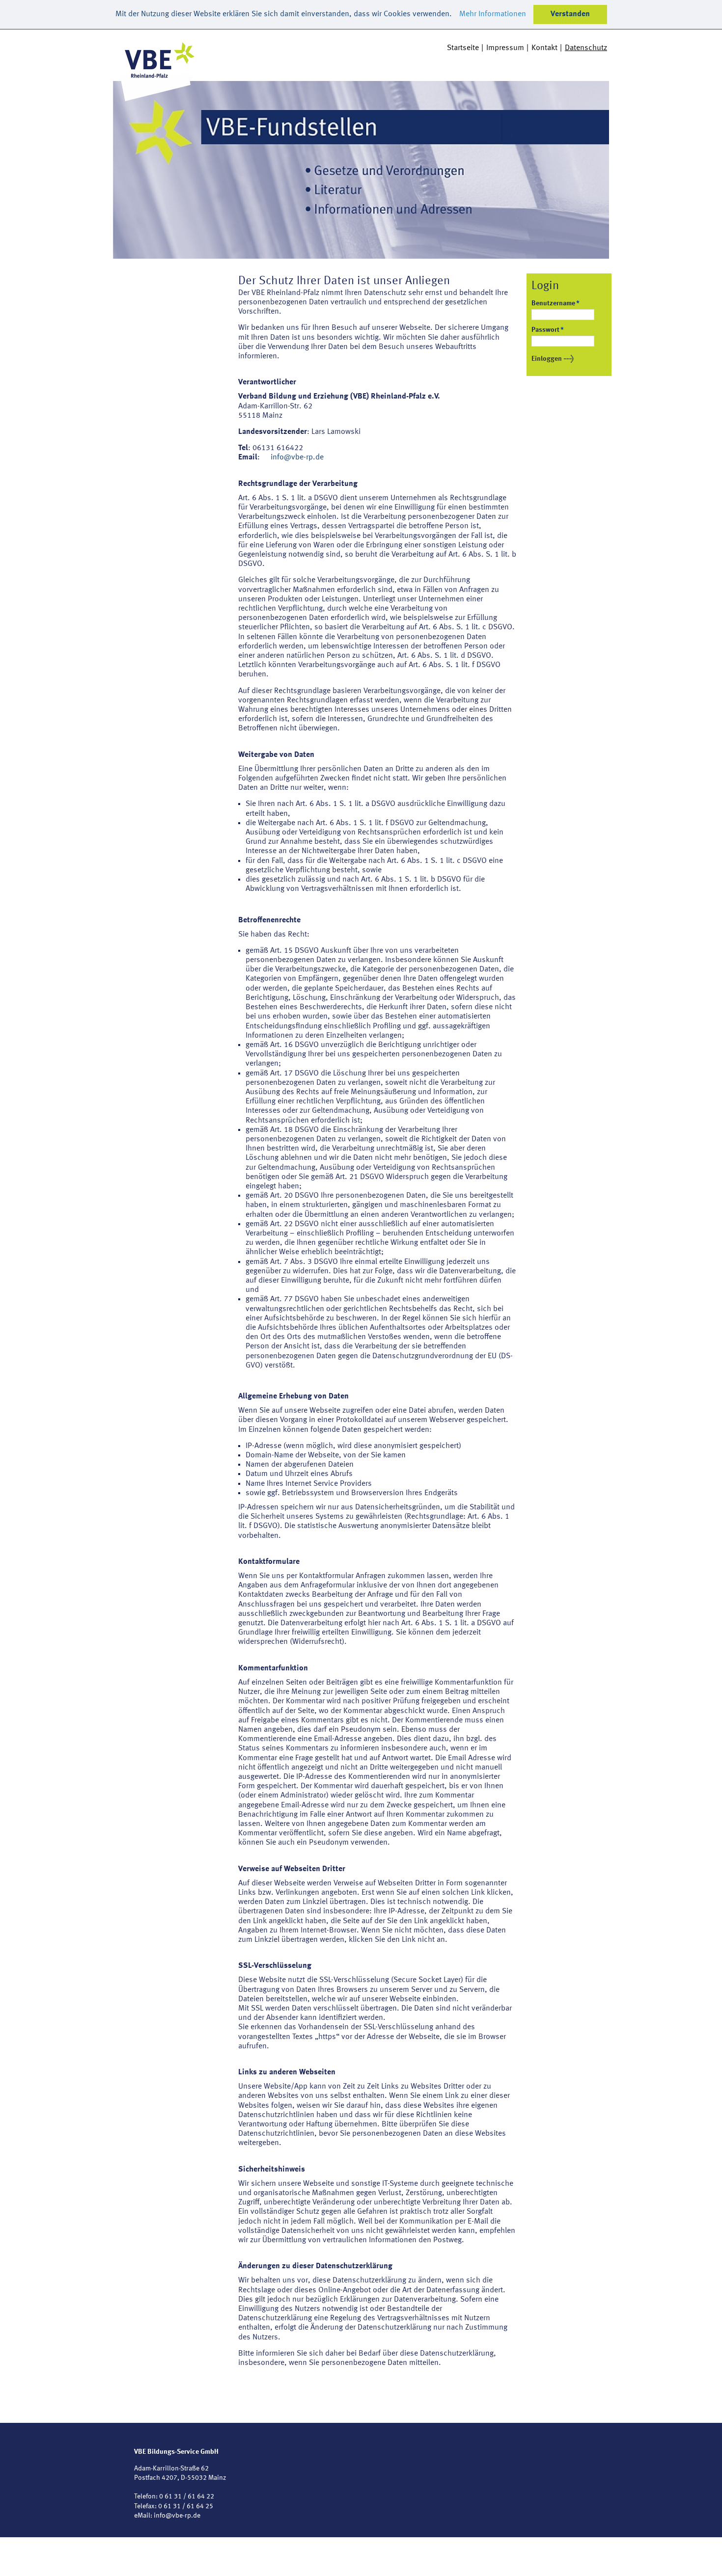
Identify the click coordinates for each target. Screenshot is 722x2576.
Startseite (463, 48)
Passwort (548, 330)
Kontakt (544, 48)
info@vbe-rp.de (297, 457)
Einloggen (547, 359)
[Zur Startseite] (157, 66)
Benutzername (555, 303)
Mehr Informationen (493, 14)
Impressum (505, 48)
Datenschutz (586, 48)
